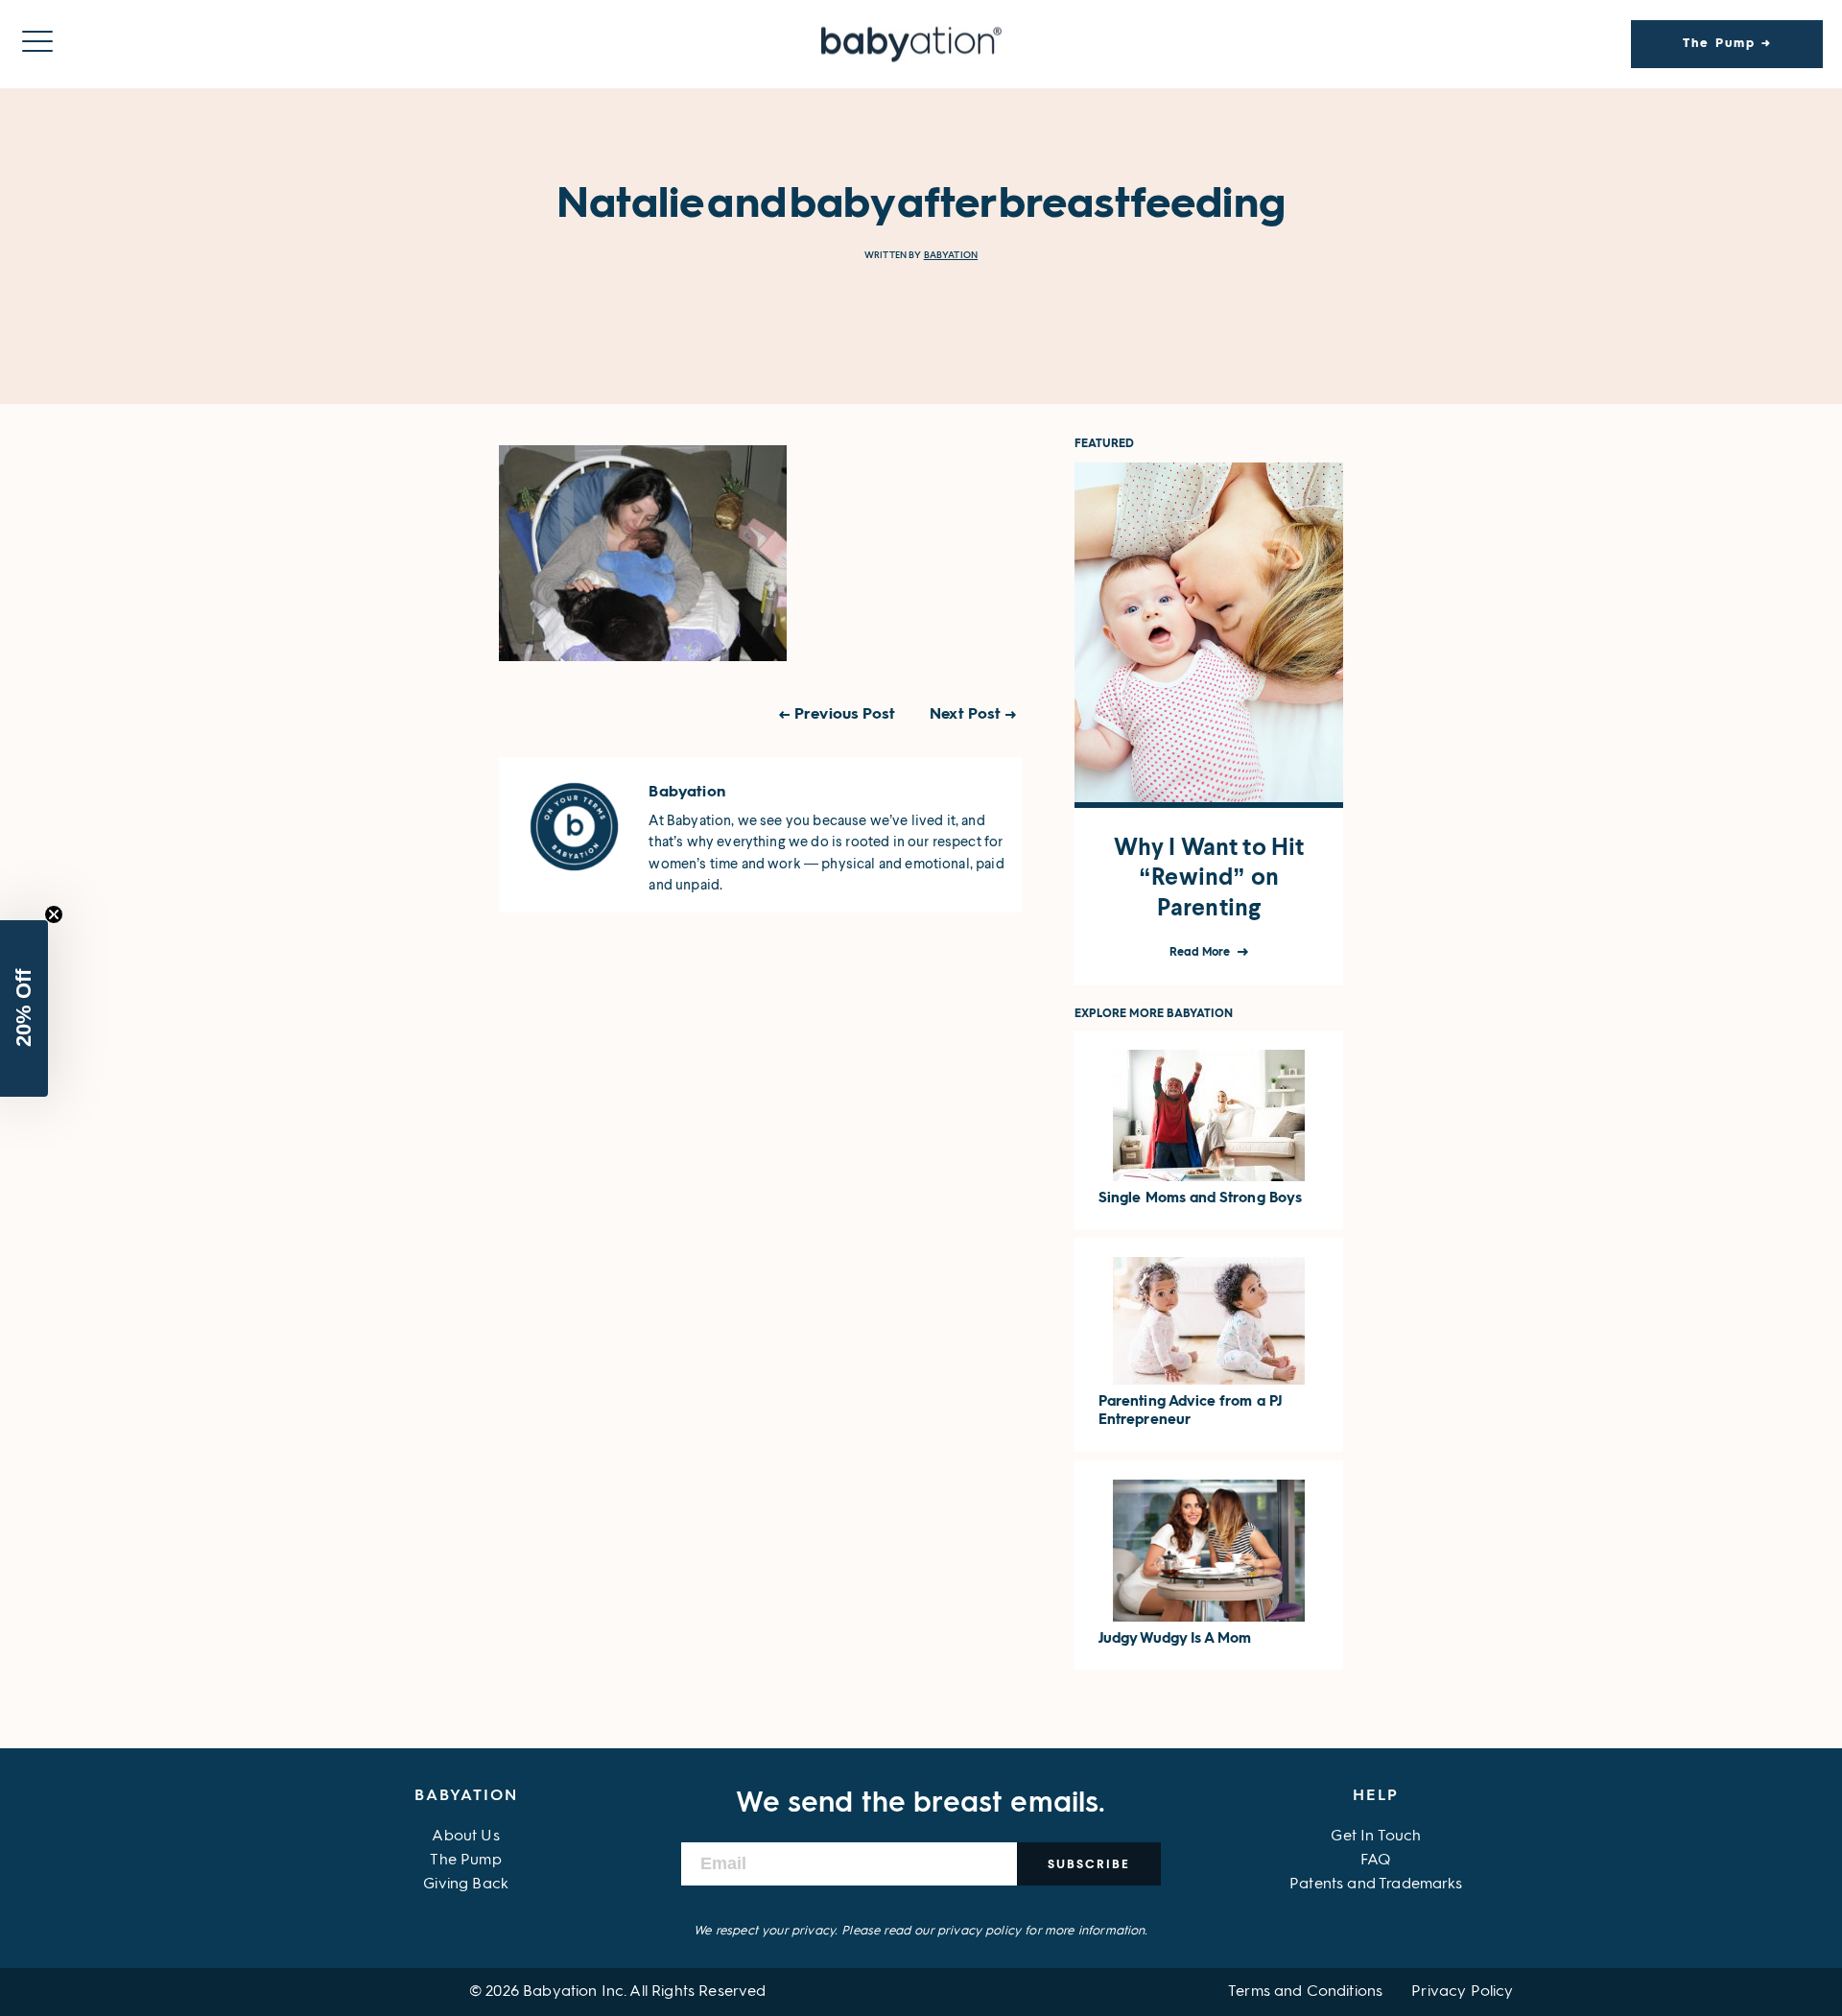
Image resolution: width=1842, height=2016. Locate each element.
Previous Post (845, 715)
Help (1376, 1796)
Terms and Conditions (1305, 1992)
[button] (24, 1008)
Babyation (951, 255)
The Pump (465, 1861)
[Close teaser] (54, 914)
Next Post (965, 715)
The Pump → (1727, 44)
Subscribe (1089, 1864)
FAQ (1376, 1861)
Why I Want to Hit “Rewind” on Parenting (1209, 877)
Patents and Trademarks (1376, 1885)
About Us (465, 1837)
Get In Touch (1376, 1837)
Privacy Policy (1462, 1992)
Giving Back (466, 1885)
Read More (1202, 953)
